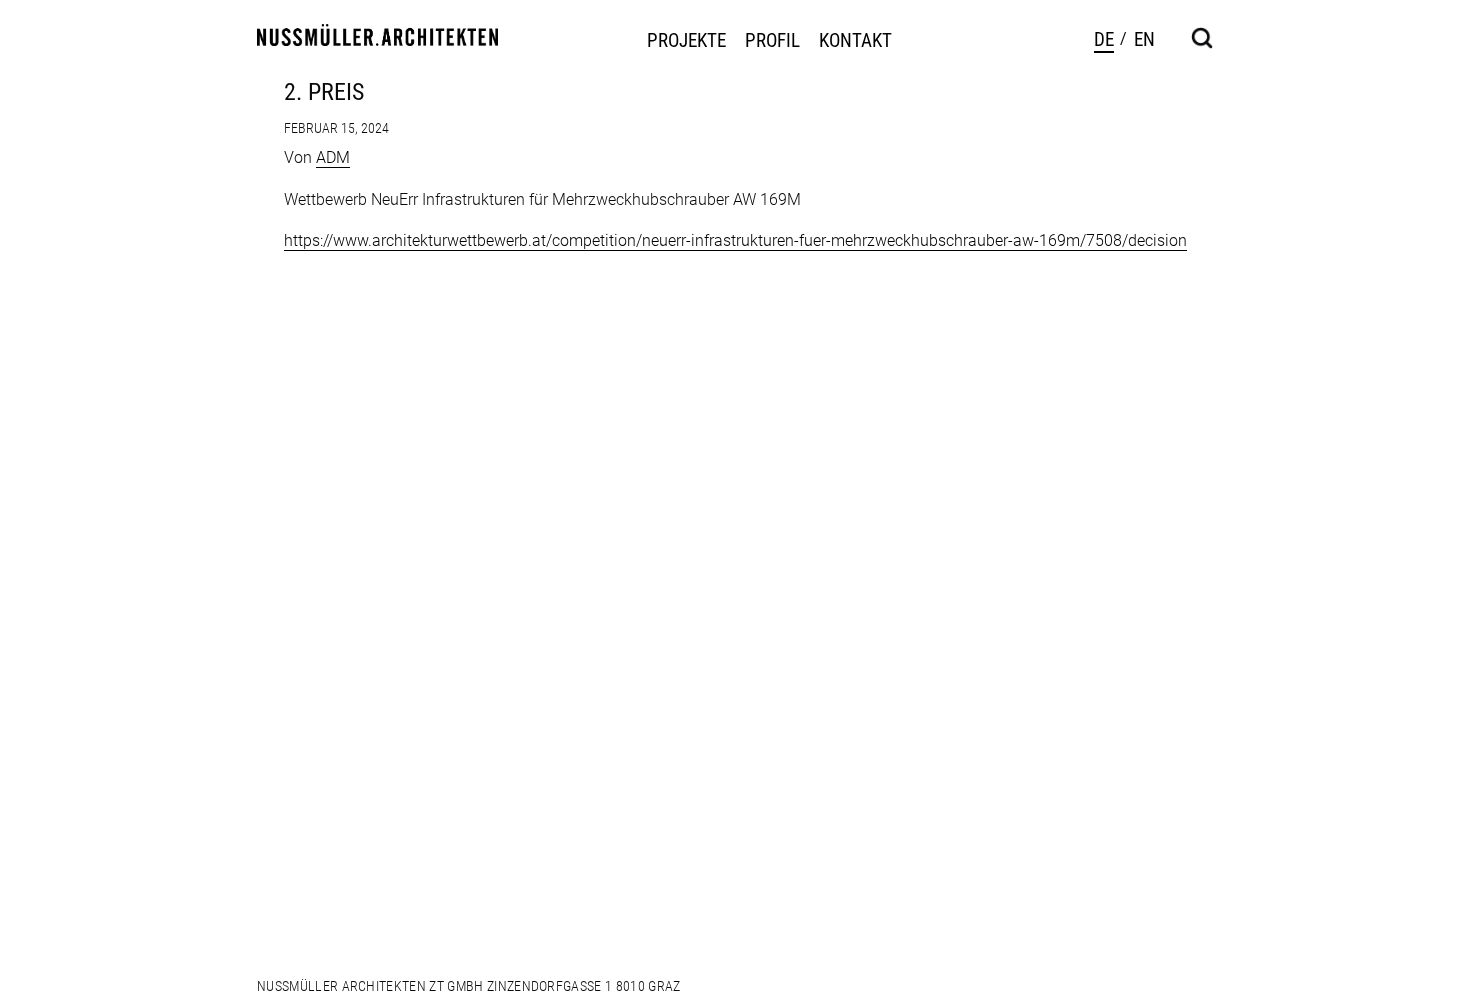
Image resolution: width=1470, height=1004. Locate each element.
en (1144, 39)
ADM (333, 157)
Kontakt (855, 41)
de (1104, 39)
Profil (772, 41)
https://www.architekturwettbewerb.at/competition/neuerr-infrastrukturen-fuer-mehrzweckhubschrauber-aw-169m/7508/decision (735, 240)
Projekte (686, 41)
